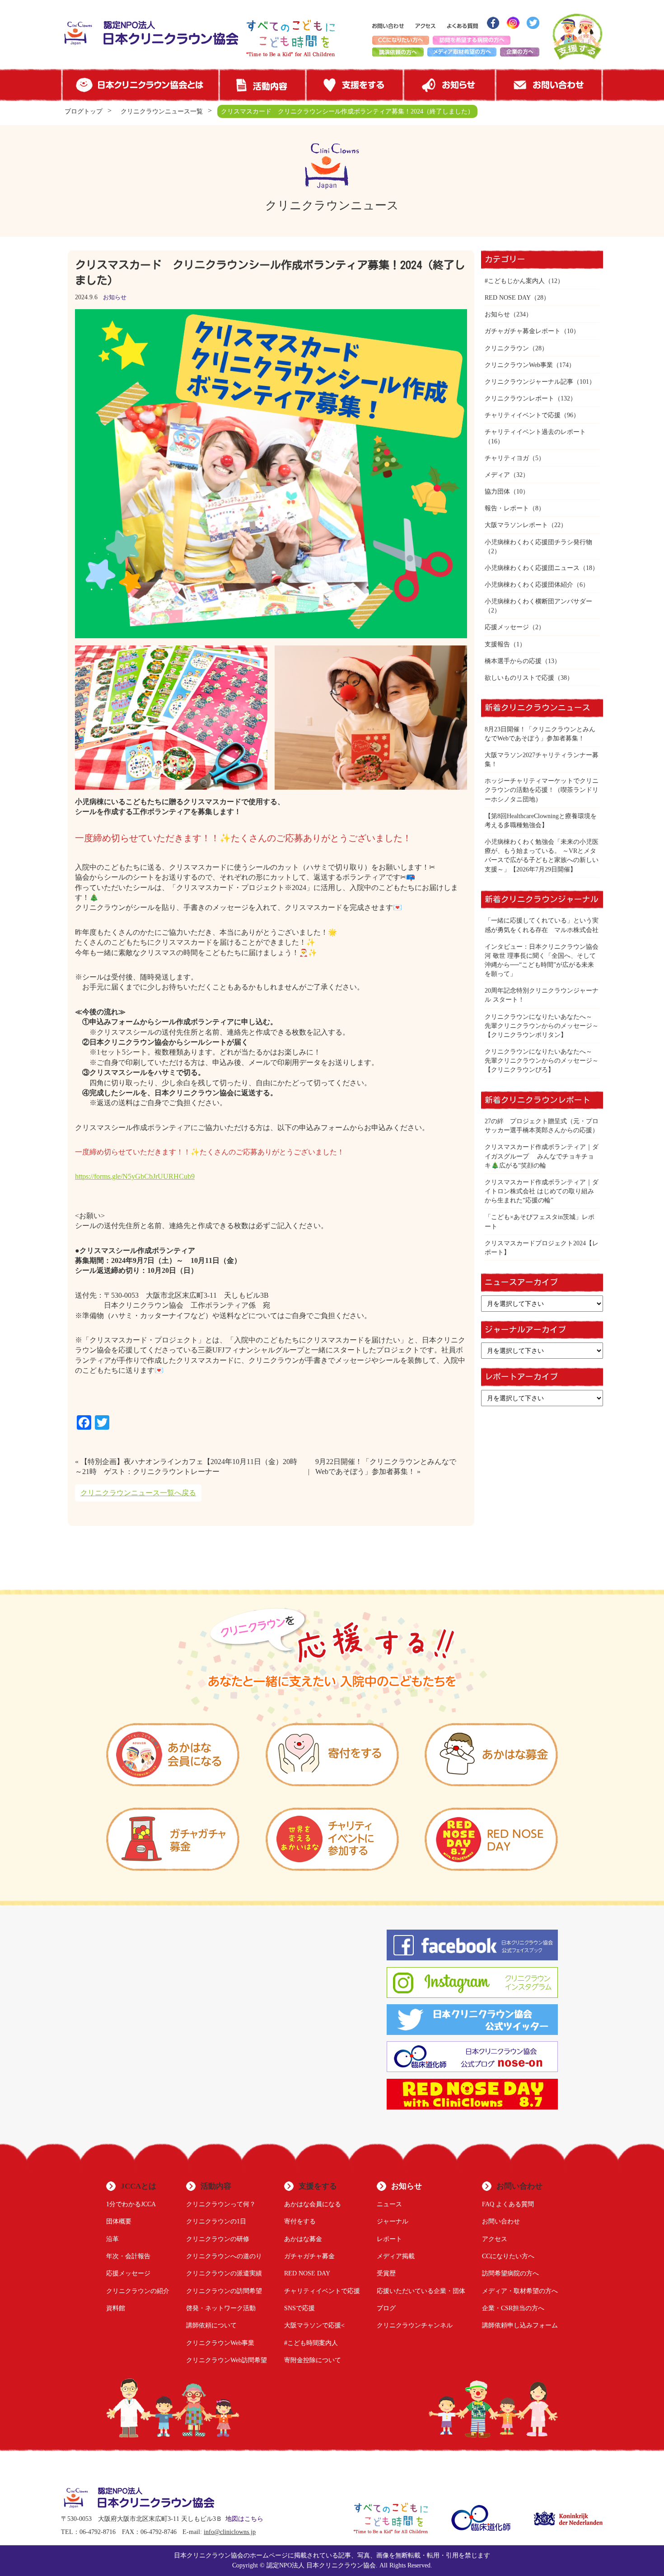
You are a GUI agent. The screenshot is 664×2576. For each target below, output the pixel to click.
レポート (389, 2239)
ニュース (389, 2204)
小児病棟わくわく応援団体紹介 (529, 584)
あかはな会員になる (313, 2204)
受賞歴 (386, 2273)
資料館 (116, 2308)
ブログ (386, 2308)
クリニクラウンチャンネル (415, 2325)
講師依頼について (211, 2325)
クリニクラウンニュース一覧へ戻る (138, 1493)
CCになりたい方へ (508, 2256)
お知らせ (115, 297)
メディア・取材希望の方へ (520, 2291)
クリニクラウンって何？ (221, 2204)
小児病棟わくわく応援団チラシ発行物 (538, 542)
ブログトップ (84, 111)
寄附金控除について (313, 2360)
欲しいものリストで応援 (519, 678)
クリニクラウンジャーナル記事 (529, 381)
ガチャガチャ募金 (309, 2256)
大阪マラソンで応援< (314, 2325)
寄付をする (300, 2221)
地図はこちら (244, 2519)
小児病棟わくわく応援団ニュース (532, 568)
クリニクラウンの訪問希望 (224, 2291)
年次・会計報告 (128, 2256)
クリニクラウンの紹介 (138, 2291)
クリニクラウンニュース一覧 (162, 111)
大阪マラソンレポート (516, 525)
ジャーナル (393, 2221)
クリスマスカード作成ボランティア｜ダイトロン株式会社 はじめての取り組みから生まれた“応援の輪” (542, 1191)
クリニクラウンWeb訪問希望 (227, 2360)
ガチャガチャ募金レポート (523, 331)
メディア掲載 (396, 2256)
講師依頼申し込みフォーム (520, 2325)
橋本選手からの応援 (513, 661)
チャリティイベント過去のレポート (535, 432)
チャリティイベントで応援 (523, 415)
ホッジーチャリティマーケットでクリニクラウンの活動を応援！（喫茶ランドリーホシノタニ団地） (542, 790)
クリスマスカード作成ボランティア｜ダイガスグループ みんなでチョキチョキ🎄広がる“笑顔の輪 (542, 1156)
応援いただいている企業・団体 (421, 2291)
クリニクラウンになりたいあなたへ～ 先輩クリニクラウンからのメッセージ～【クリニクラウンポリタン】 (542, 1026)
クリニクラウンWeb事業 (519, 365)
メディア (497, 475)
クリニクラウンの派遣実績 (224, 2273)
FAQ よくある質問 (508, 2204)
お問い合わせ (501, 2221)
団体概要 (119, 2221)
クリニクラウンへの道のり (224, 2256)
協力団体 (497, 491)
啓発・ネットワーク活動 (221, 2308)
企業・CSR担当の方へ (513, 2308)
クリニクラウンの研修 (218, 2239)
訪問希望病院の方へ (510, 2273)
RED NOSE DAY (508, 297)
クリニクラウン (507, 348)
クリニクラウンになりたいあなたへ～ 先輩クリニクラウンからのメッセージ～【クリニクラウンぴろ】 (542, 1060)
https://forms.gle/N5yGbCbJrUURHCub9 (135, 1176)
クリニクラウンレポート (519, 398)
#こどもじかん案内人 (515, 281)
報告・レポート (507, 508)
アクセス (495, 2239)
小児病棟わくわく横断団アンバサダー (538, 601)
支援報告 (497, 644)
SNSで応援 (299, 2308)
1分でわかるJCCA (131, 2204)
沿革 (112, 2239)
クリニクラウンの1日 (216, 2221)
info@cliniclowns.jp (230, 2532)
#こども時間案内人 (311, 2343)
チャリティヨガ (507, 458)
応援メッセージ (507, 627)
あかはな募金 (303, 2239)
